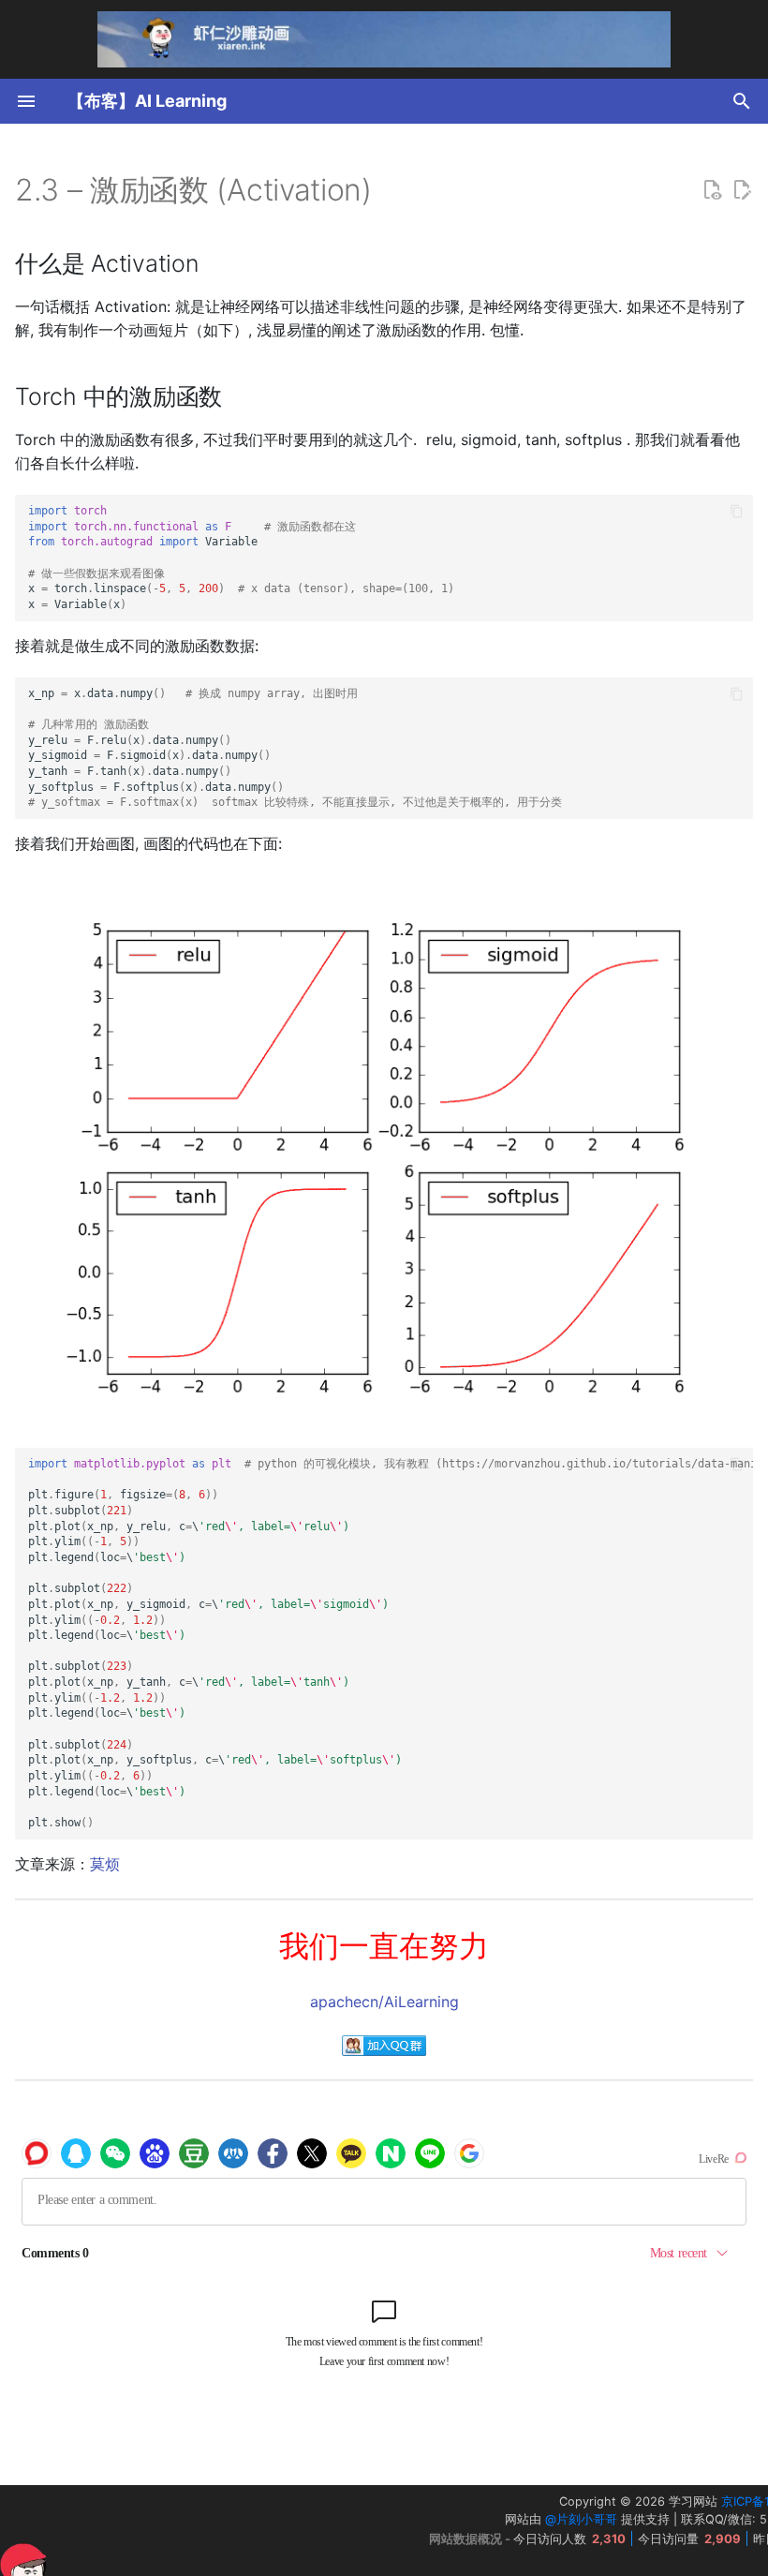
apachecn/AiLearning (384, 2002)
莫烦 (105, 1864)
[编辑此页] (742, 190)
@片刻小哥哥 (581, 2519)
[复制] (737, 511)
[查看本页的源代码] (712, 190)
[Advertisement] (205, 2531)
